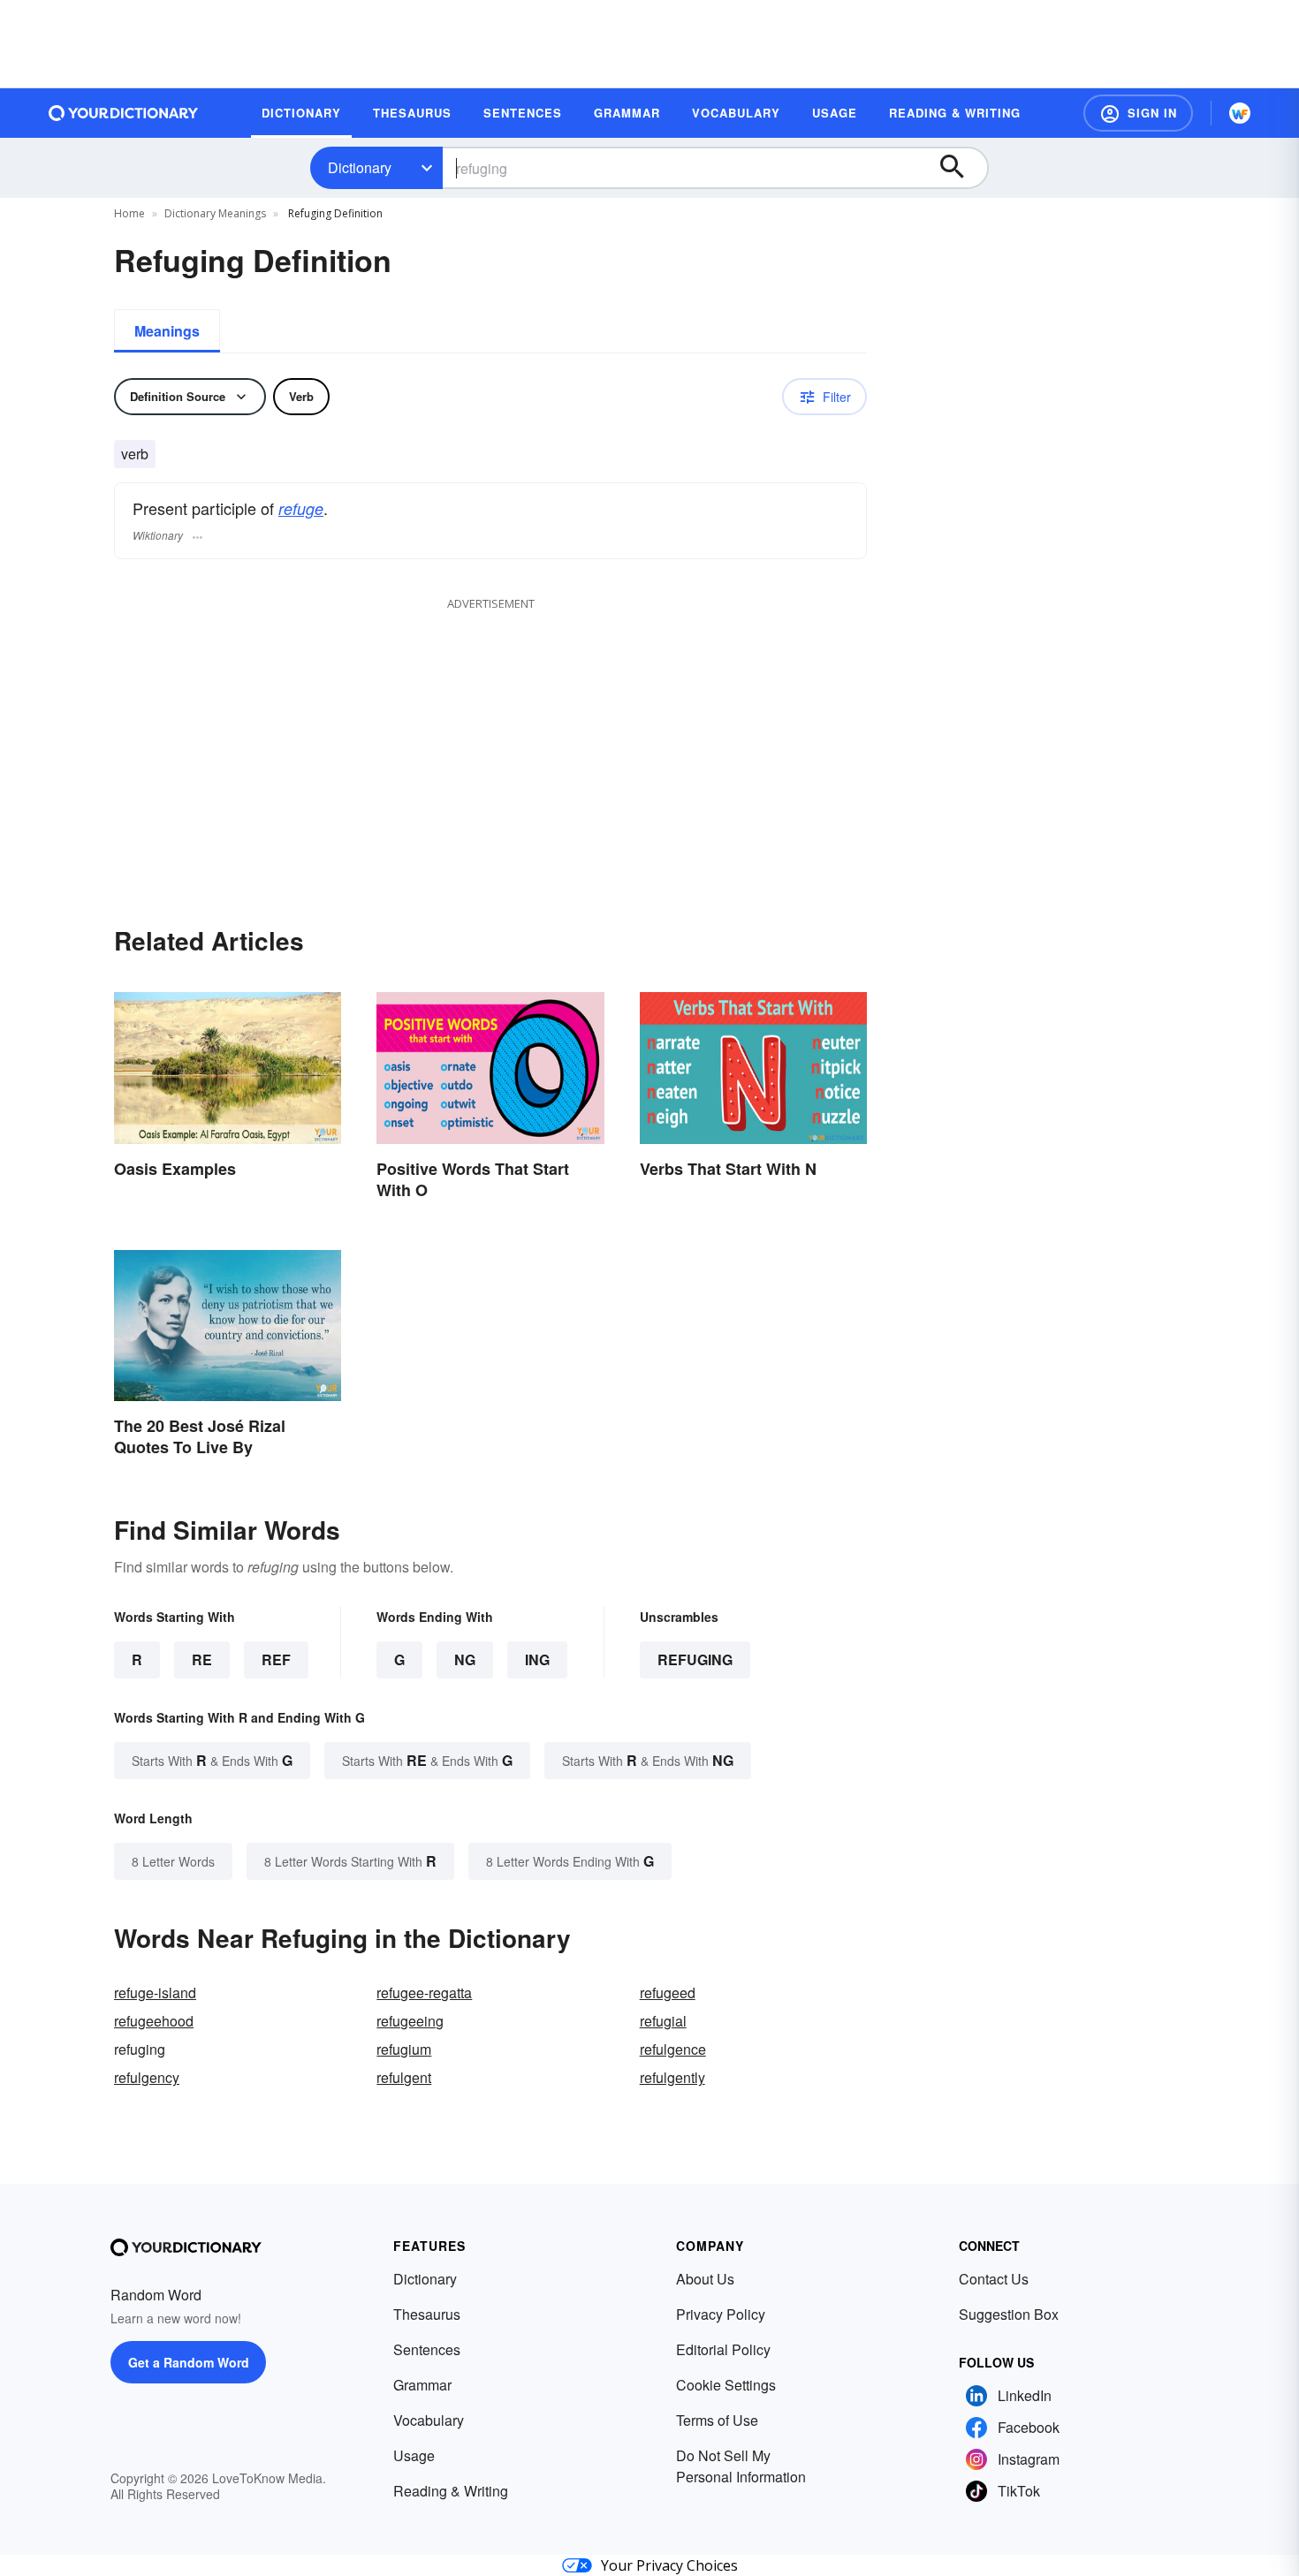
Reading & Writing (451, 2491)
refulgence (673, 2049)
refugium (404, 2049)
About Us (705, 2279)
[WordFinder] (1240, 113)
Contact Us (994, 2279)
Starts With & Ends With (212, 1760)
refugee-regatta (424, 1993)
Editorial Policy (723, 2349)
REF (276, 1659)
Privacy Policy (721, 2314)
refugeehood (154, 2021)
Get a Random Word (189, 2362)
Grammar (422, 2385)
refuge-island (155, 1993)
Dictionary (360, 167)
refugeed (668, 1993)
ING (537, 1659)
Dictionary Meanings (215, 213)
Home (129, 213)
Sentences (427, 2349)
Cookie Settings (726, 2385)
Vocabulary (429, 2420)
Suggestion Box (1009, 2314)
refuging (695, 1659)
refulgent (404, 2077)
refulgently (672, 2077)
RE (202, 1659)
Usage (414, 2455)
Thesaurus (427, 2314)
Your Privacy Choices (669, 2565)
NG (465, 1659)
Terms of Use (717, 2420)
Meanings (167, 331)
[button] (1138, 113)
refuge (301, 508)
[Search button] (961, 168)
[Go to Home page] (124, 113)
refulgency (147, 2077)
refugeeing (410, 2021)
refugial (663, 2021)
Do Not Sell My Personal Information (741, 2466)
